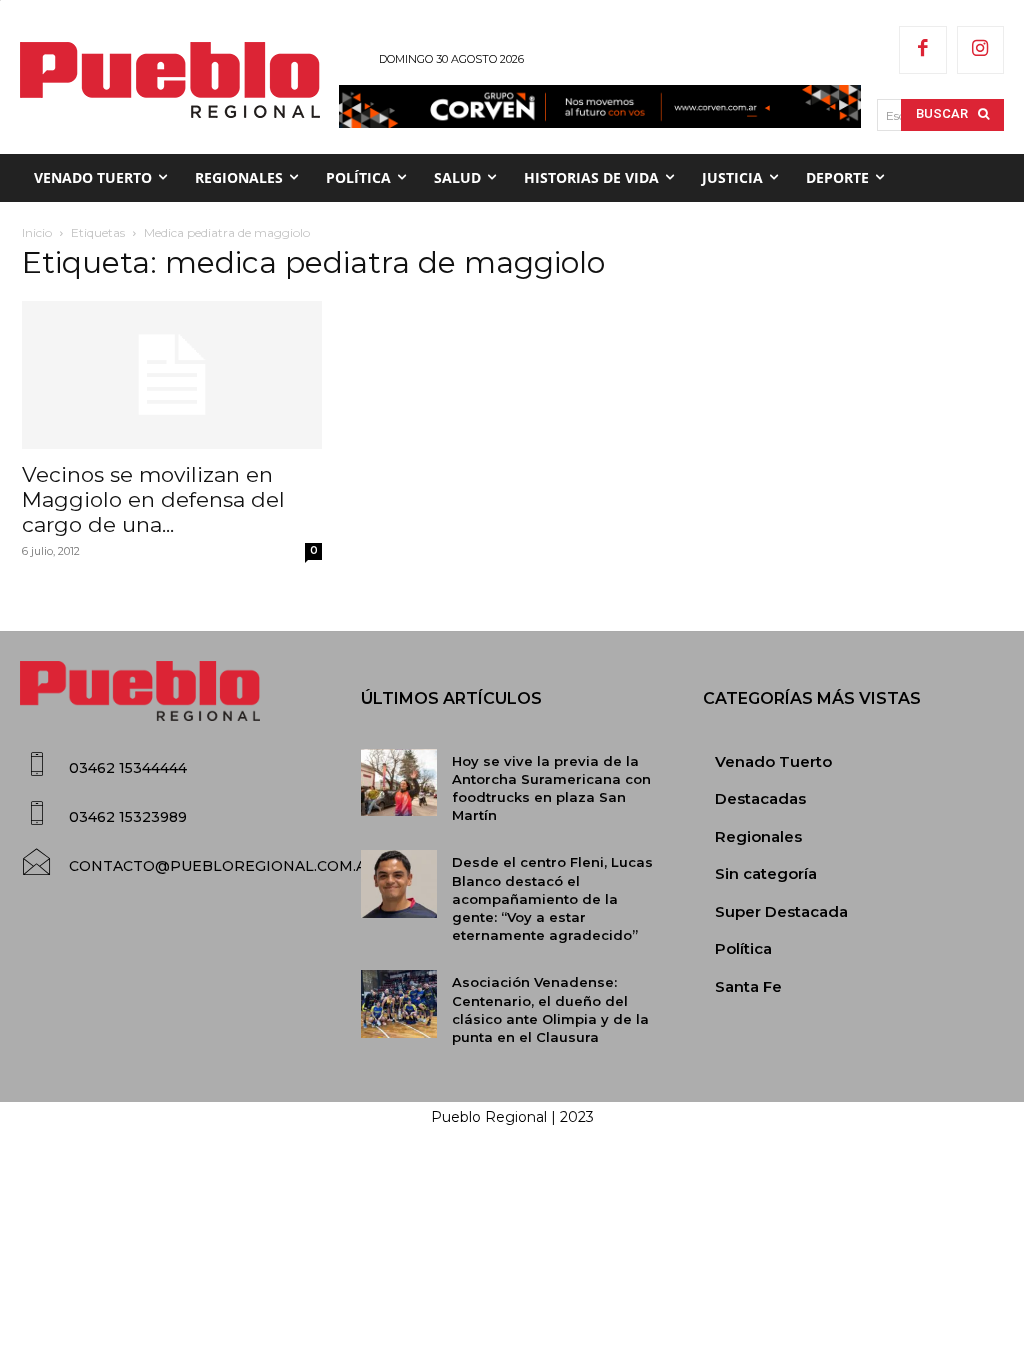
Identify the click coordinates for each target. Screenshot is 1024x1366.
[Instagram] (981, 50)
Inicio (37, 232)
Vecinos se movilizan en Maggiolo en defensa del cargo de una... (153, 499)
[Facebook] (923, 50)
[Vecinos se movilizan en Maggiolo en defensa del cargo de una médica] (172, 375)
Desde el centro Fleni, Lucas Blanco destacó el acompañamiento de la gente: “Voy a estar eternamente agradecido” (552, 898)
